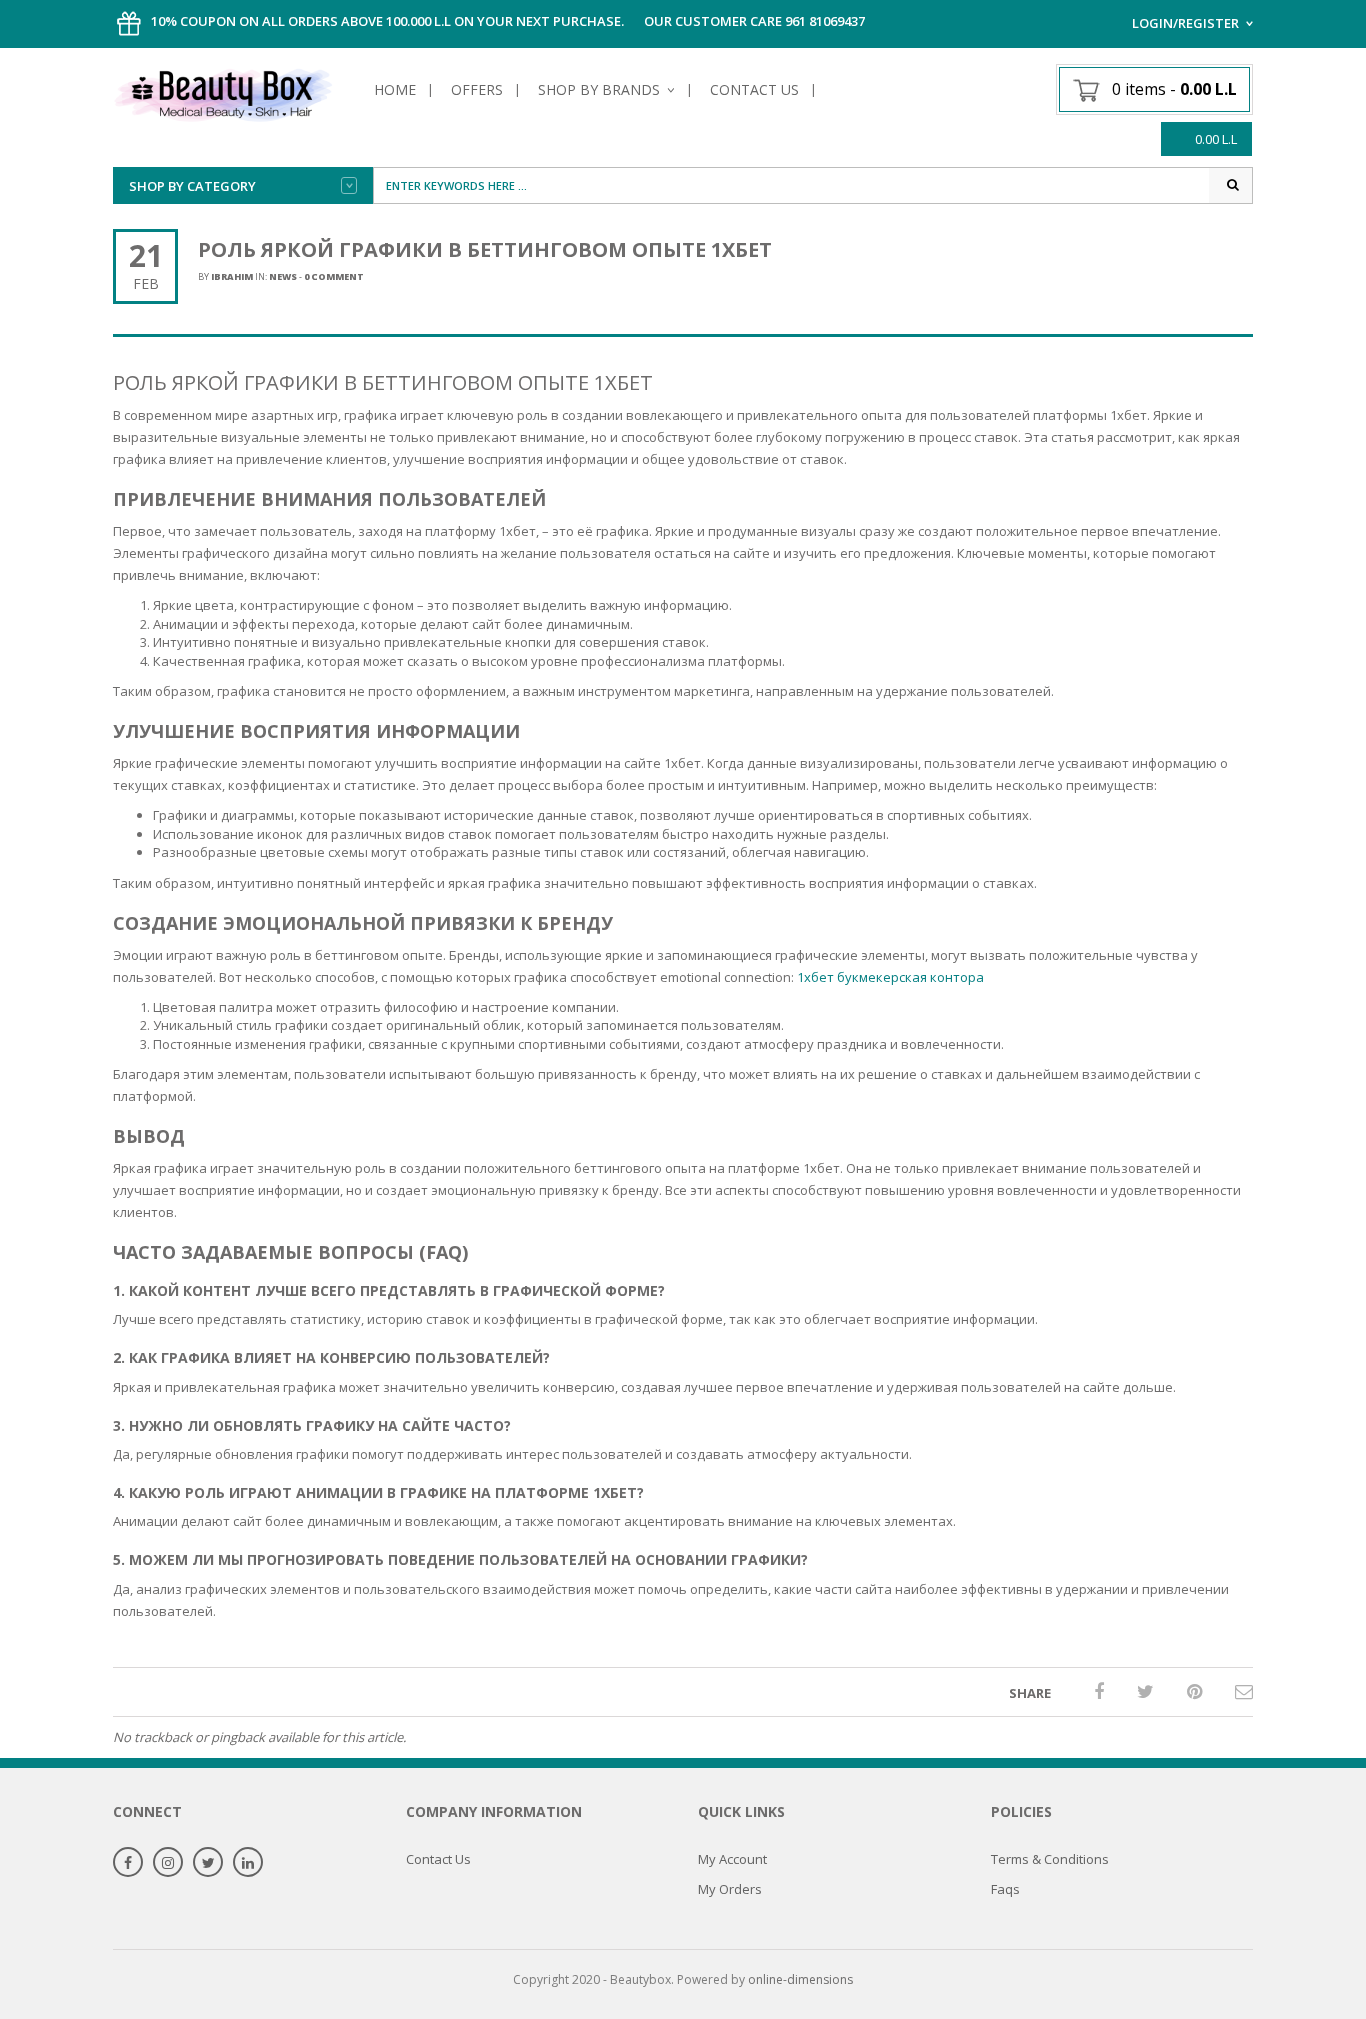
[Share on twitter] (1145, 1691)
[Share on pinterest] (1194, 1691)
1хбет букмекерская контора (890, 977)
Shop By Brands (599, 89)
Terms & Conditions (1050, 1859)
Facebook (128, 1863)
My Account (732, 1859)
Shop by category (192, 186)
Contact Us (754, 89)
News (283, 276)
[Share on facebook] (1099, 1691)
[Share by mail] (1244, 1691)
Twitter (208, 1863)
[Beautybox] (223, 92)
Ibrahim (232, 276)
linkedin (248, 1863)
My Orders (730, 1889)
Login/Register (1185, 23)
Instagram (168, 1863)
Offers (477, 89)
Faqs (1005, 1889)
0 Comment (334, 276)
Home (395, 89)
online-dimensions (800, 1979)
